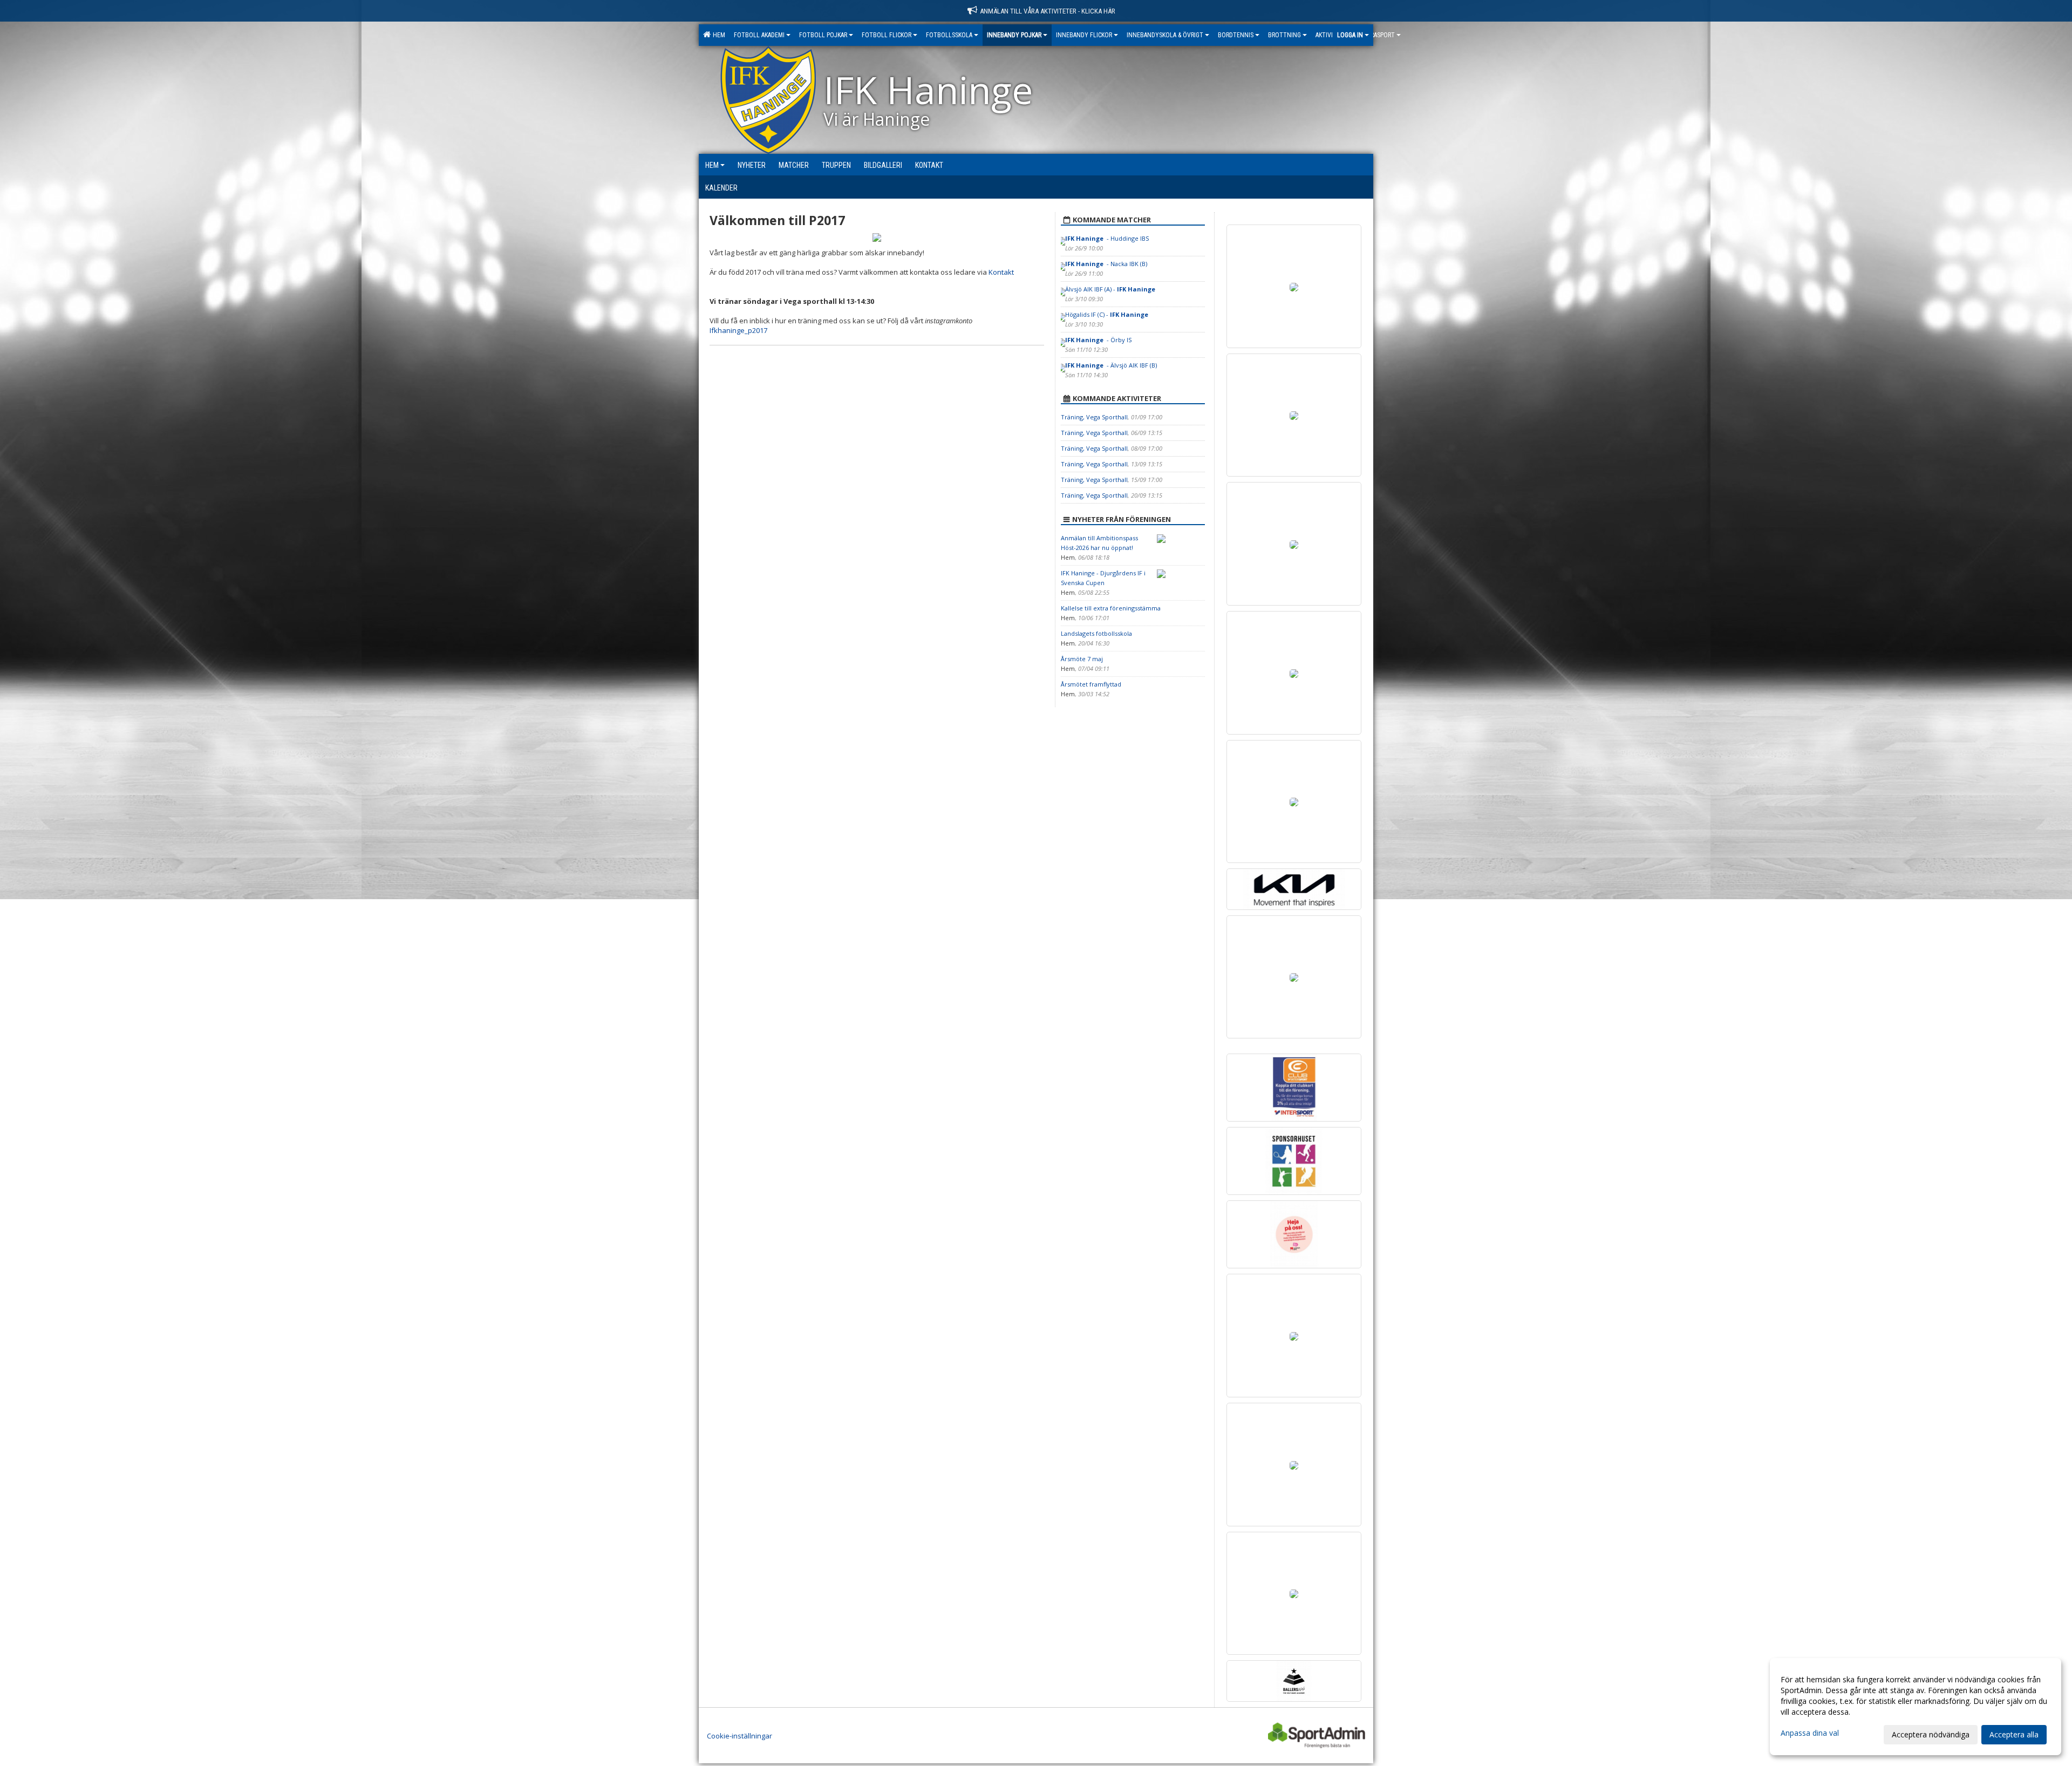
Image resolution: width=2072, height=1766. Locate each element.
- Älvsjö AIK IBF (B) (1111, 365)
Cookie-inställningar (739, 1736)
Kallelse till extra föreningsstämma (1111, 608)
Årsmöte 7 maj (1082, 659)
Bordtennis (1236, 35)
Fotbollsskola (949, 35)
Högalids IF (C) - (1107, 314)
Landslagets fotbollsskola (1096, 633)
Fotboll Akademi (759, 35)
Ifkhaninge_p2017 (738, 330)
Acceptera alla (2014, 1734)
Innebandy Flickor (1084, 35)
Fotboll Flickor (887, 35)
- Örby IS (1099, 340)
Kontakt (1001, 272)
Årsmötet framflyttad (1091, 684)
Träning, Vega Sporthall (1094, 417)
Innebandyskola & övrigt (1165, 35)
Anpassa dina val (1810, 1733)
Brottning (1284, 35)
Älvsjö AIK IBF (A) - (1111, 289)
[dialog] (1916, 1707)
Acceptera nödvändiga (1931, 1734)
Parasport (1380, 35)
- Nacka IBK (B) (1106, 264)
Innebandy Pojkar (1014, 35)
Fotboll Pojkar (823, 35)
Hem (717, 35)
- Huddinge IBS (1107, 238)
